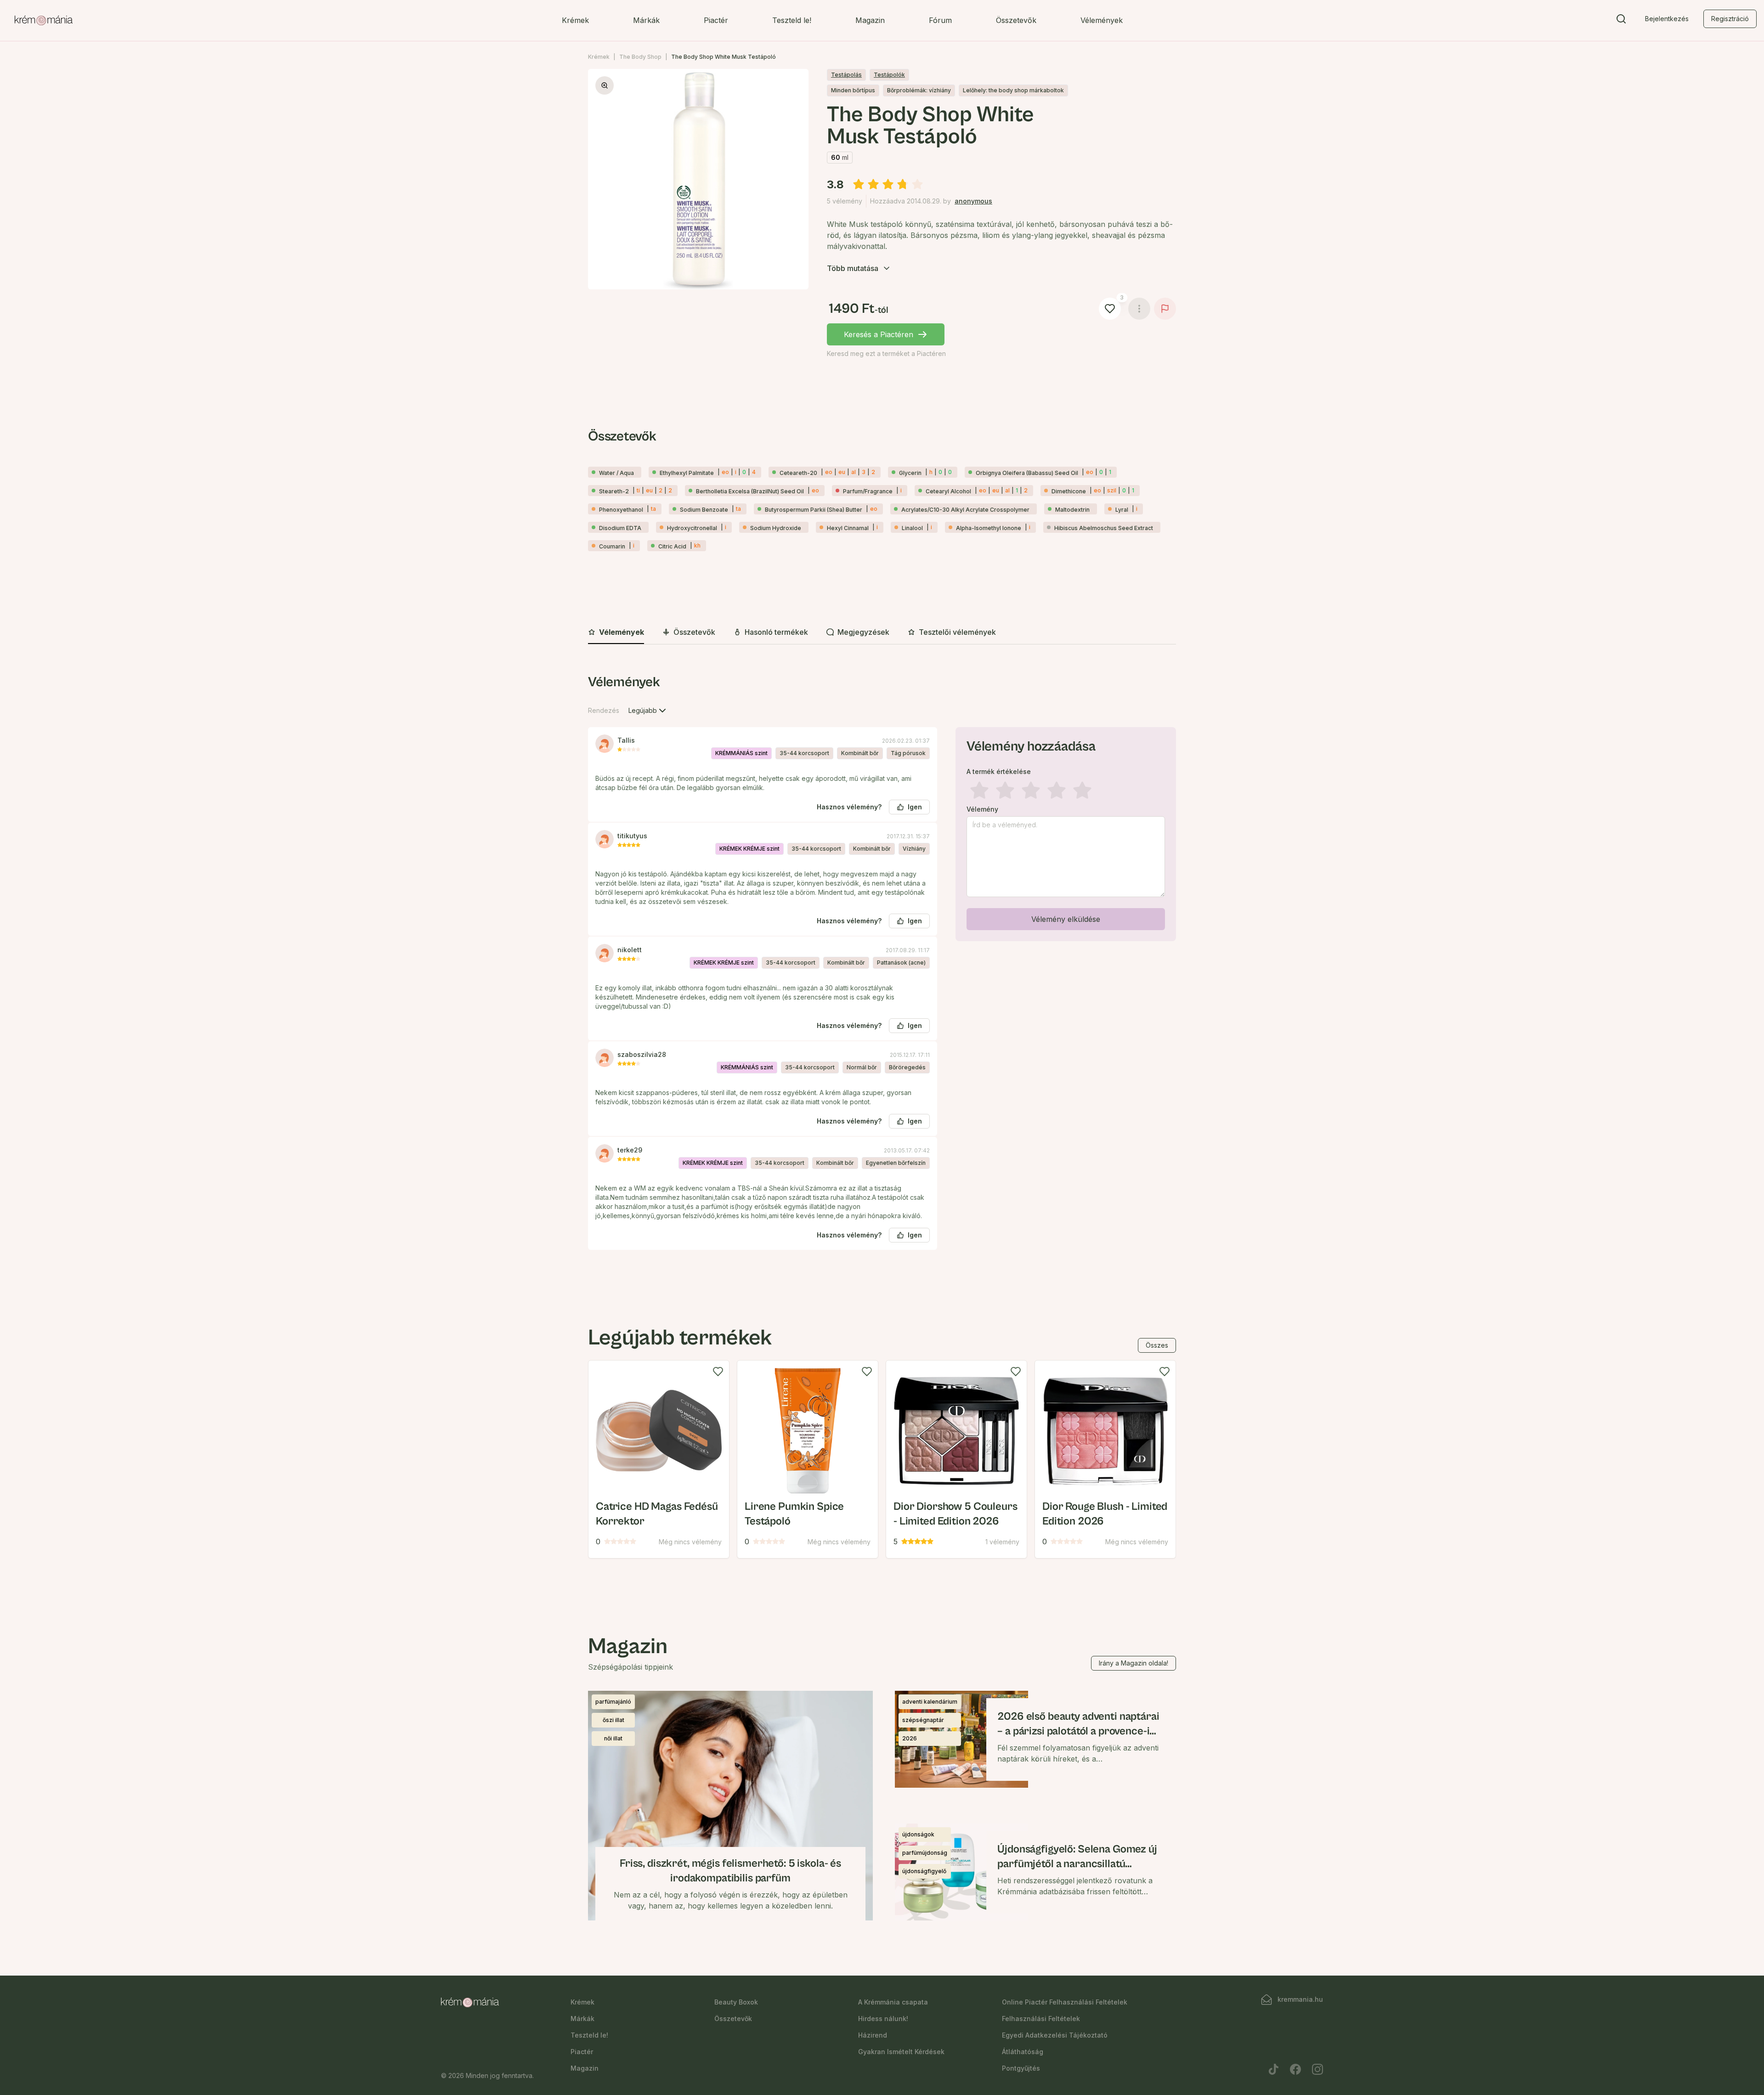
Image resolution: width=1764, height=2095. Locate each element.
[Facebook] (1295, 2069)
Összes (1157, 1345)
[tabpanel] (882, 969)
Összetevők (1016, 20)
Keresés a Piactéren (879, 334)
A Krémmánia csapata (893, 2002)
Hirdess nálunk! (883, 2019)
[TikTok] (1273, 2069)
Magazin (870, 20)
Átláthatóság (1023, 2052)
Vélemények (1102, 20)
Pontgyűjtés (1021, 2068)
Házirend (873, 2035)
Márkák (646, 20)
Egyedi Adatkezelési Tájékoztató (1055, 2035)
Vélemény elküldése (1066, 919)
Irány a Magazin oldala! (1134, 1663)
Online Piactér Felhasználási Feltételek (1065, 2002)
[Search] (1621, 21)
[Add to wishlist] (718, 1372)
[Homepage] (44, 21)
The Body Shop (640, 57)
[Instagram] (1317, 2069)
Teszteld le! (792, 20)
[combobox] (648, 711)
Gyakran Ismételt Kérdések (901, 2052)
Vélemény (982, 809)
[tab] (616, 632)
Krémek (575, 20)
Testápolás (846, 75)
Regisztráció (1730, 19)
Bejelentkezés (1667, 19)
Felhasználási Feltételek (1041, 2019)
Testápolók (889, 75)
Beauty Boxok (736, 2002)
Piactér (716, 20)
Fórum (940, 20)
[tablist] (882, 633)
